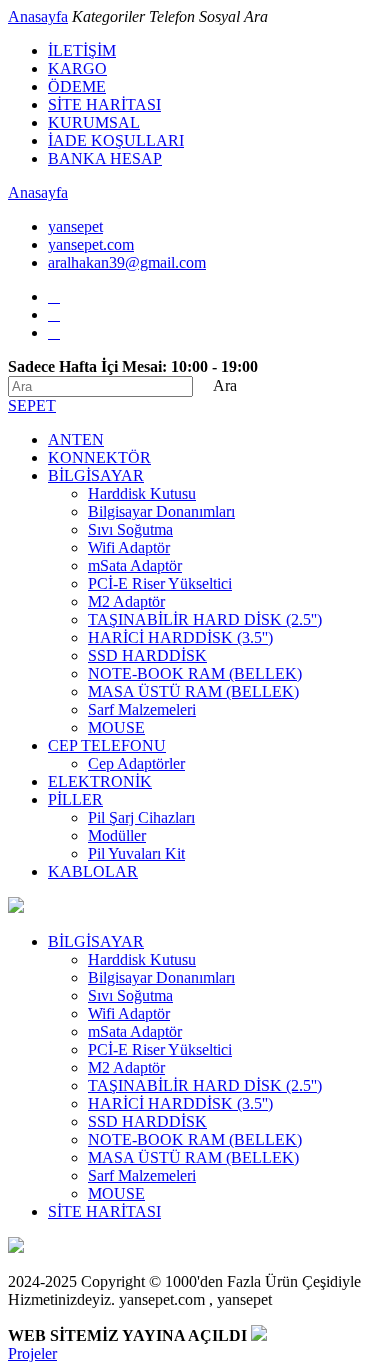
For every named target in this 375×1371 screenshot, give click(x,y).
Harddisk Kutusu (142, 493)
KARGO (77, 68)
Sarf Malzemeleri (142, 709)
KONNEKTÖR (99, 457)
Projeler (32, 1353)
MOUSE (116, 727)
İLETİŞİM (82, 50)
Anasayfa (38, 16)
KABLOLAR (93, 871)
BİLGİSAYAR (96, 475)
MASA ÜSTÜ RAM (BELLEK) (193, 691)
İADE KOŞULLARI (116, 140)
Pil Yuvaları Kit (136, 853)
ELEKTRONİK (100, 781)
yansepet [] (75, 226)
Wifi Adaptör (129, 547)
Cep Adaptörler (136, 763)
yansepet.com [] (91, 244)
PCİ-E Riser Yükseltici (160, 583)
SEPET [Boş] (32, 405)
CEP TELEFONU (107, 745)
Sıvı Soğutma (130, 529)
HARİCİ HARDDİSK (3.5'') (180, 637)
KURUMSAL (94, 122)
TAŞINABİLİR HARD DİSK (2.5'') (205, 619)
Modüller (117, 835)
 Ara (217, 385)
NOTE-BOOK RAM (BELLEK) (195, 673)
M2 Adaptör (126, 601)
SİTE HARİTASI (104, 104)
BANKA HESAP (105, 158)
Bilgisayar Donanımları (161, 511)
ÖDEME (77, 86)
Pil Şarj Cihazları (141, 817)
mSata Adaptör (135, 565)
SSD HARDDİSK (147, 655)
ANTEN (76, 439)
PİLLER (75, 799)
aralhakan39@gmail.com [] (127, 262)
